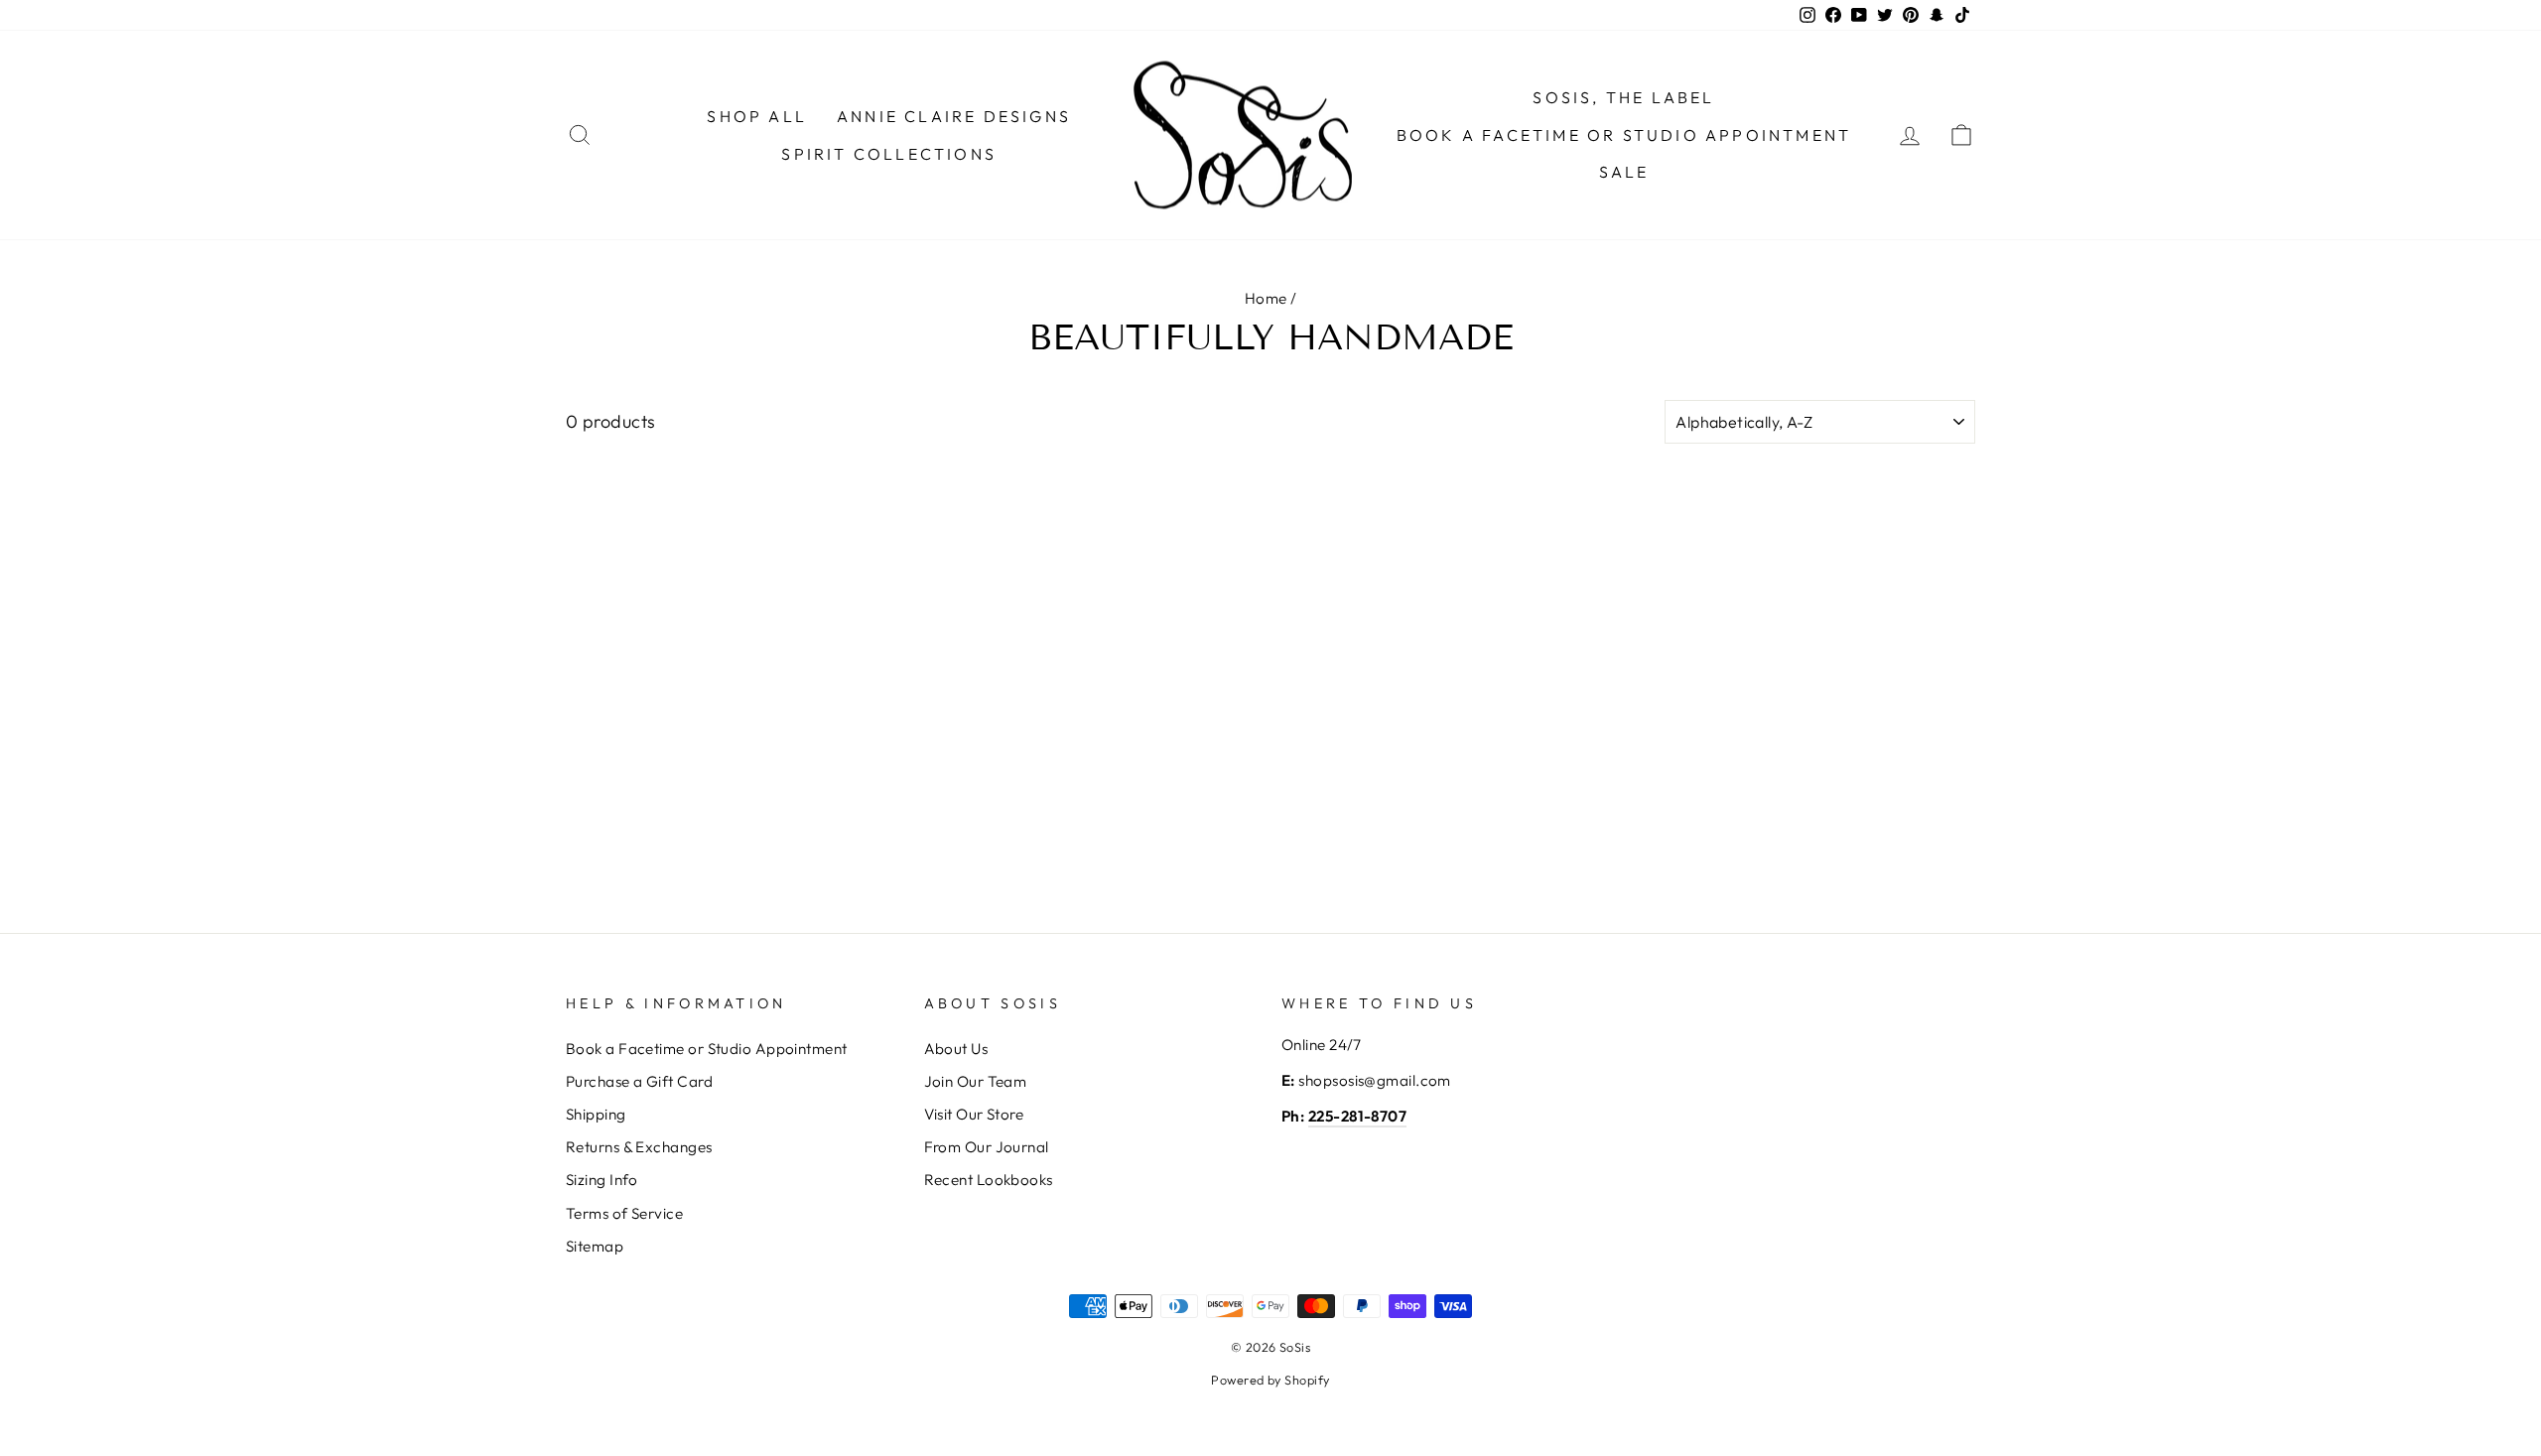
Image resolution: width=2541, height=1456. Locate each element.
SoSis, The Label (1623, 97)
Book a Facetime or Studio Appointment (707, 1049)
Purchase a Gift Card (639, 1081)
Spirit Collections (889, 154)
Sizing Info (602, 1180)
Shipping (596, 1114)
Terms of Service (624, 1213)
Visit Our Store (974, 1114)
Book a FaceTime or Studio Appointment (1624, 135)
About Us (956, 1049)
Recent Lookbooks (989, 1180)
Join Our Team (976, 1081)
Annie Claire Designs (954, 116)
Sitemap (595, 1246)
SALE (1624, 172)
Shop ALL (757, 116)
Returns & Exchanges (639, 1147)
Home (1266, 298)
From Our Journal (987, 1147)
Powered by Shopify (1270, 1380)
